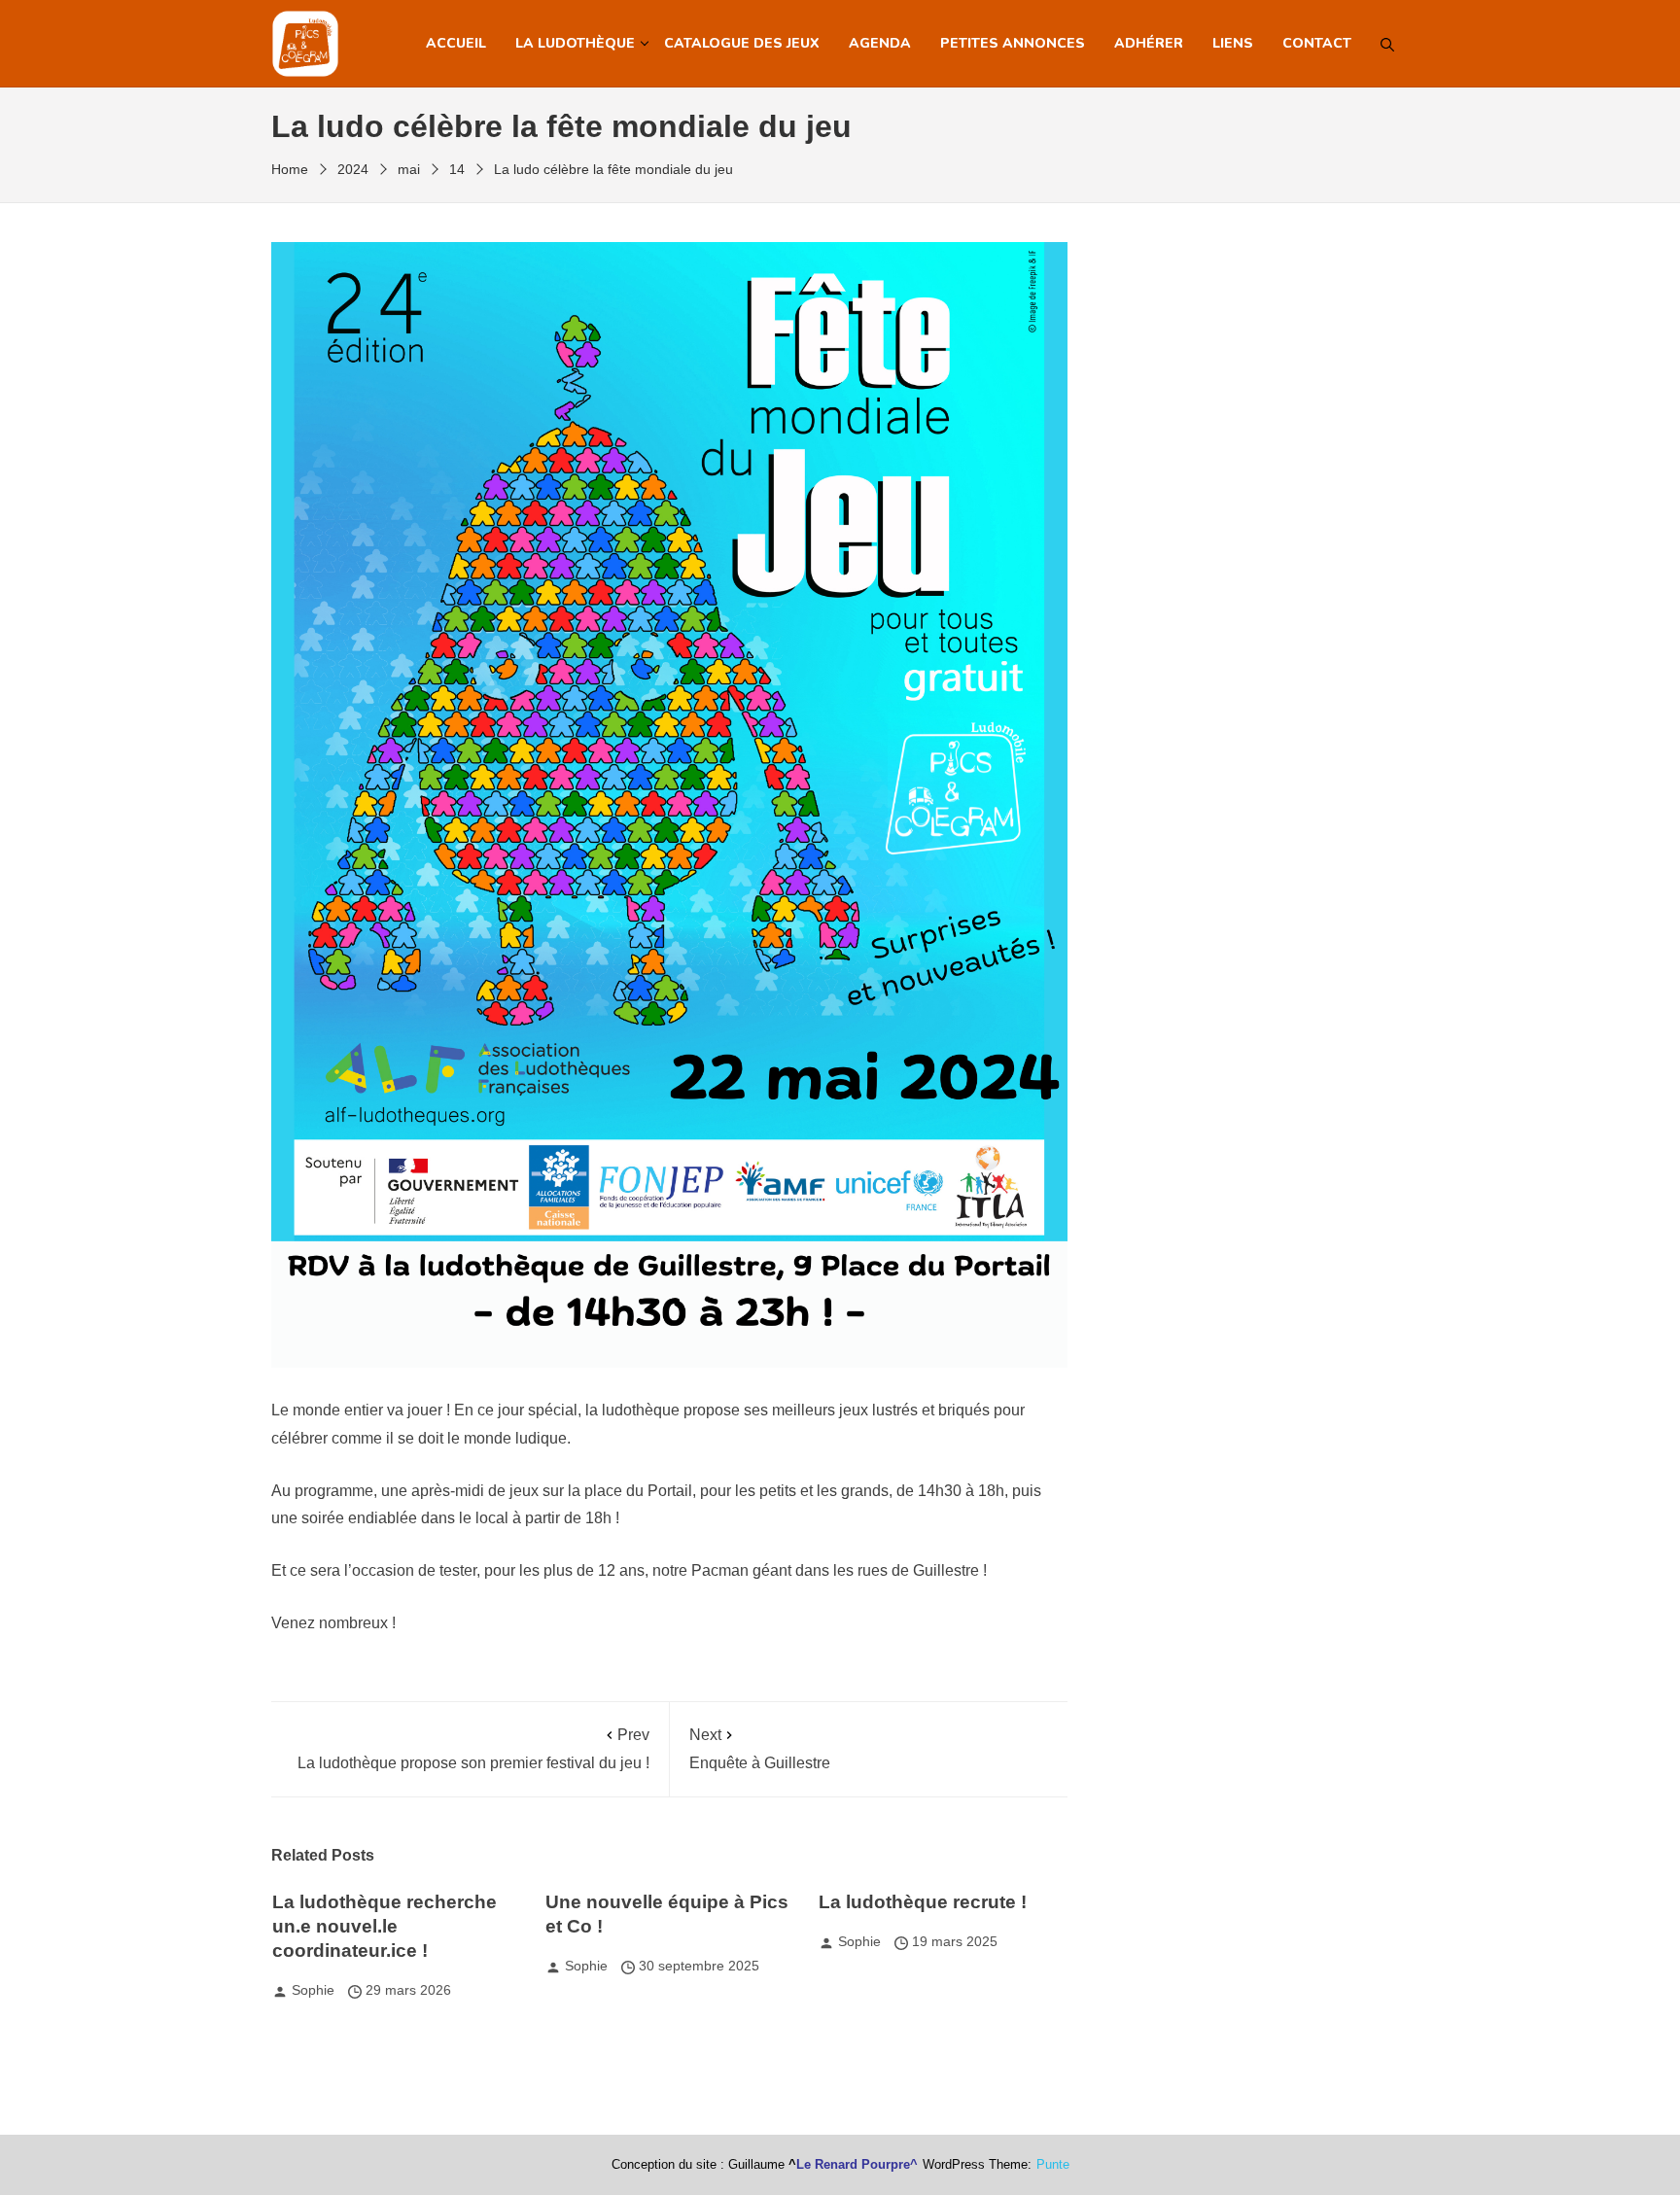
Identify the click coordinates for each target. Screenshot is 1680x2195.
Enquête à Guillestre (760, 1749)
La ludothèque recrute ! (923, 1902)
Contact (1317, 43)
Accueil (456, 43)
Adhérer (1149, 43)
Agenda (880, 43)
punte (1053, 2165)
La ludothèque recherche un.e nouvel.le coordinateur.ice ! (385, 1926)
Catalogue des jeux (742, 43)
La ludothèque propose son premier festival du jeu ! (473, 1749)
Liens (1233, 43)
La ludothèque (575, 43)
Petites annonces (1013, 43)
